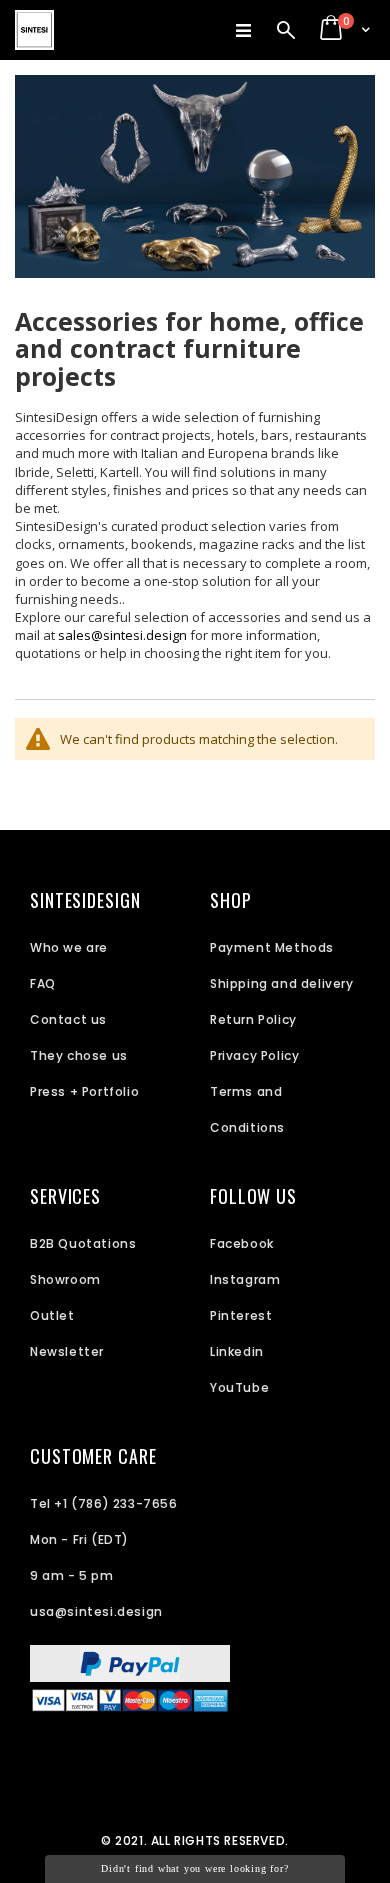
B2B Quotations (83, 1243)
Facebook (242, 1243)
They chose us (79, 1055)
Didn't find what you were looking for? (194, 1868)
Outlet (52, 1315)
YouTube (239, 1387)
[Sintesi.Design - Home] (34, 30)
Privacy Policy (254, 1055)
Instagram (245, 1279)
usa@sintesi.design (96, 1611)
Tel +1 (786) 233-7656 (104, 1503)
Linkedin (237, 1351)
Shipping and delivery (282, 983)
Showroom (65, 1279)
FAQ (43, 983)
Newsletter (67, 1351)
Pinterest (241, 1315)
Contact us (68, 1019)
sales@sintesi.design (122, 635)
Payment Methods (272, 947)
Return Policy (253, 1019)
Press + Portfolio (84, 1091)
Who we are (69, 947)
